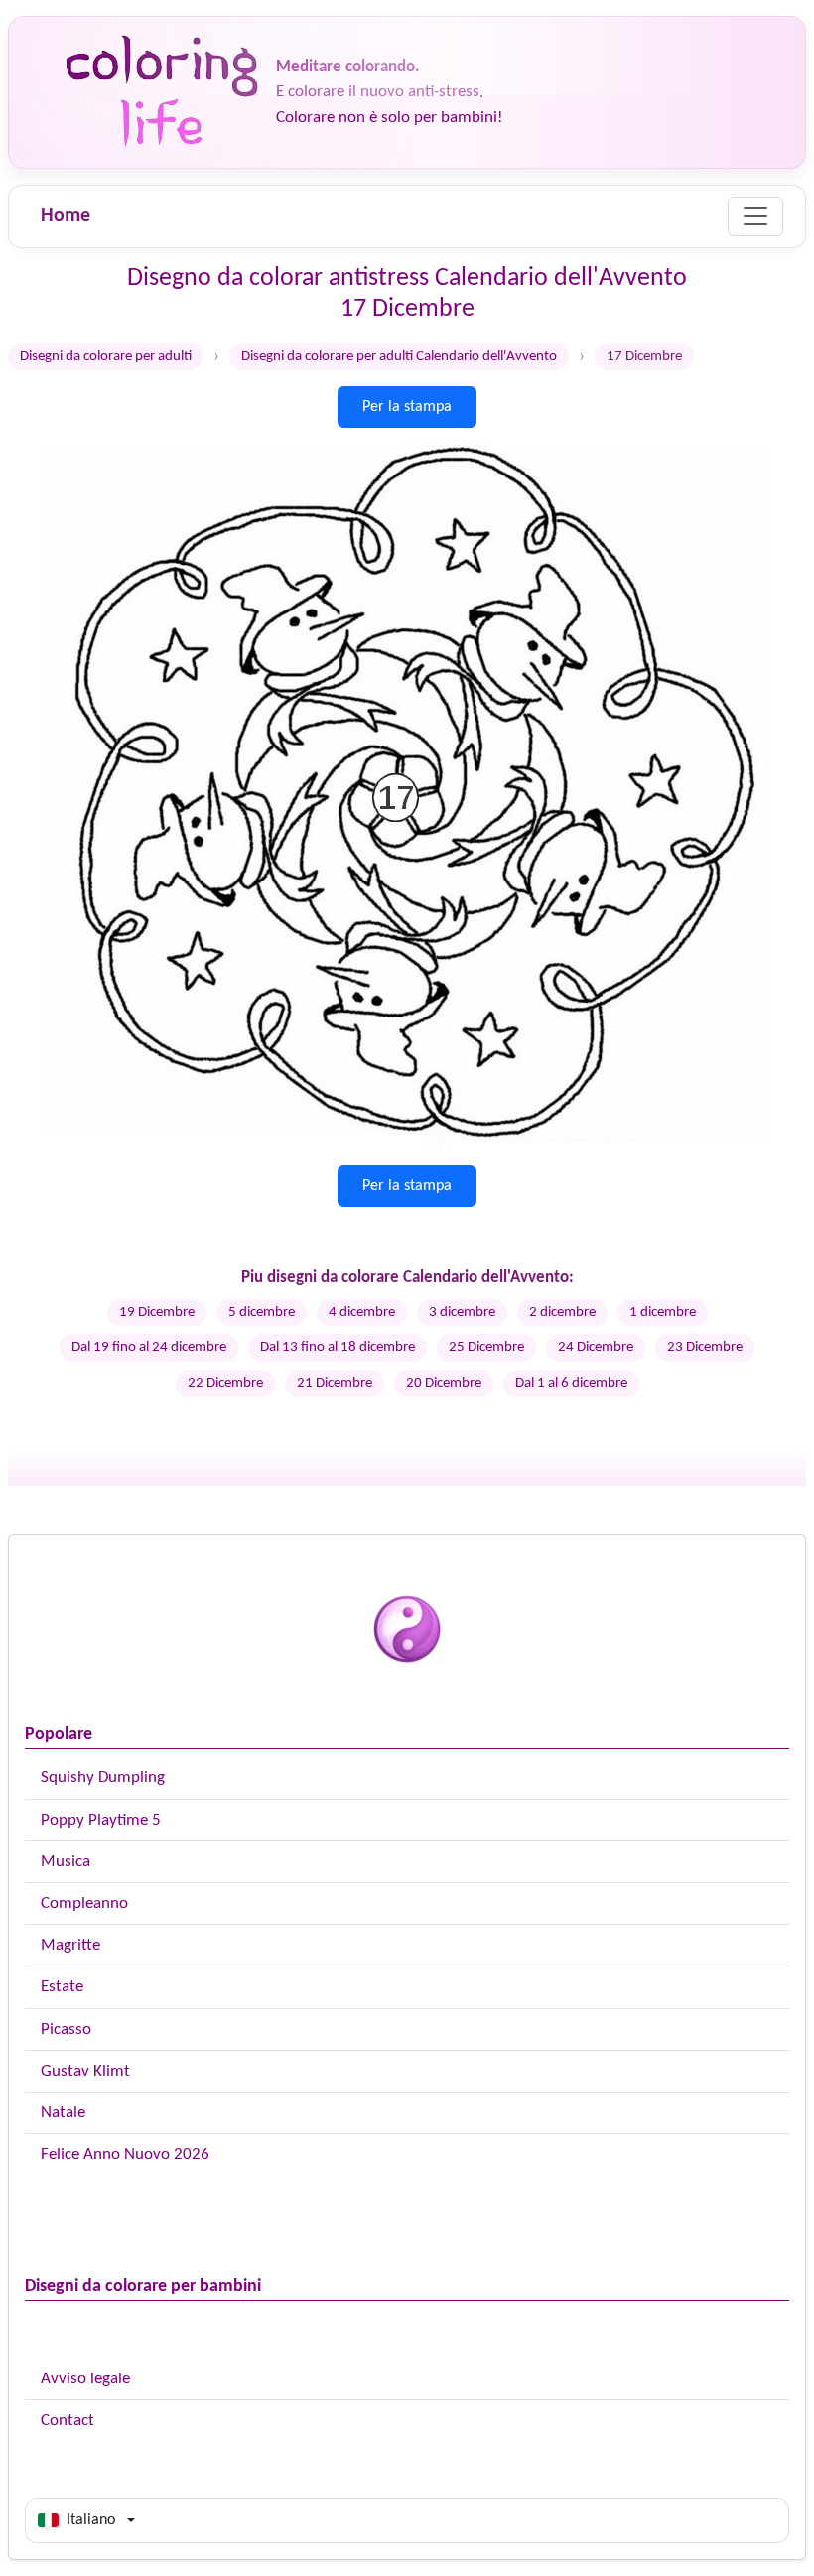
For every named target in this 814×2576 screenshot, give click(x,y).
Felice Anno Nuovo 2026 (125, 2155)
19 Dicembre (157, 1313)
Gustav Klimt (85, 2071)
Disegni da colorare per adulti (106, 357)
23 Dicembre (705, 1348)
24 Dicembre (596, 1348)
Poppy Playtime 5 (101, 1820)
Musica (66, 1862)
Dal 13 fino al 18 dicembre (338, 1348)
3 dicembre (462, 1313)
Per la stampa (407, 407)
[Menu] (755, 216)
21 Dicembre (335, 1383)
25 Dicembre (486, 1348)
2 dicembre (562, 1313)
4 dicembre (362, 1313)
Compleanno (84, 1903)
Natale (63, 2113)
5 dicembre (262, 1313)
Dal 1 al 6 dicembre (571, 1383)
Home (66, 216)
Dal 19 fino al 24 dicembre (149, 1348)
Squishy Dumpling (103, 1777)
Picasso (66, 2030)
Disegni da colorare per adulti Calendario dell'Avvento (399, 357)
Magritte (70, 1945)
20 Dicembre (444, 1383)
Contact (68, 2421)
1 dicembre (663, 1313)
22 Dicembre (225, 1383)
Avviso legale (85, 2379)
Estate (62, 1987)
